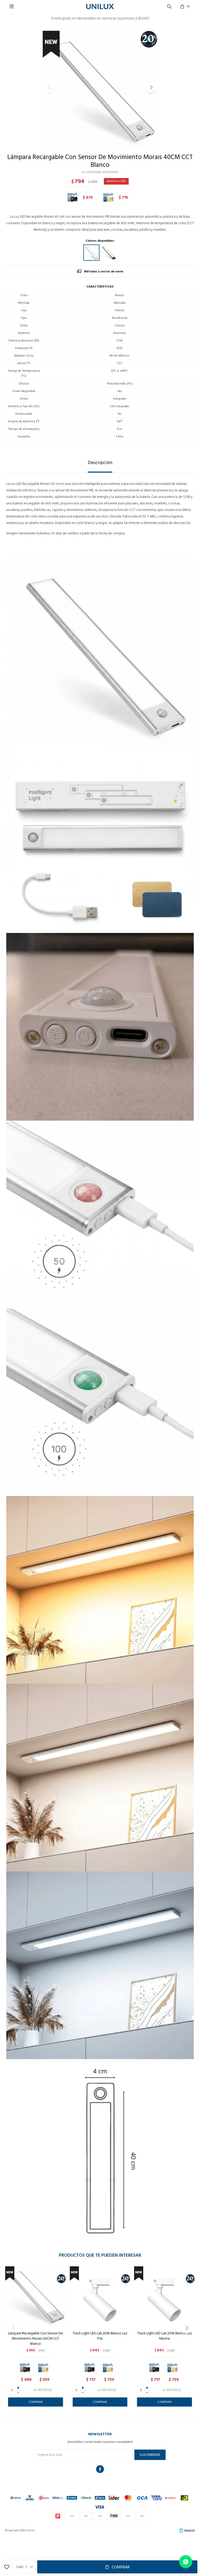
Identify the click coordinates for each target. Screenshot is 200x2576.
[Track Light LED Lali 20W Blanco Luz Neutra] (164, 2297)
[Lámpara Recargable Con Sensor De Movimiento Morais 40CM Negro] (109, 253)
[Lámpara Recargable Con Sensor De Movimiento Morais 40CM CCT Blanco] (91, 253)
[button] (151, 88)
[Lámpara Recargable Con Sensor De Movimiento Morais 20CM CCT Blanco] (36, 2297)
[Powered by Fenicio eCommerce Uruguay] (187, 2530)
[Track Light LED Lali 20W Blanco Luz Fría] (100, 2297)
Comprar (121, 2567)
